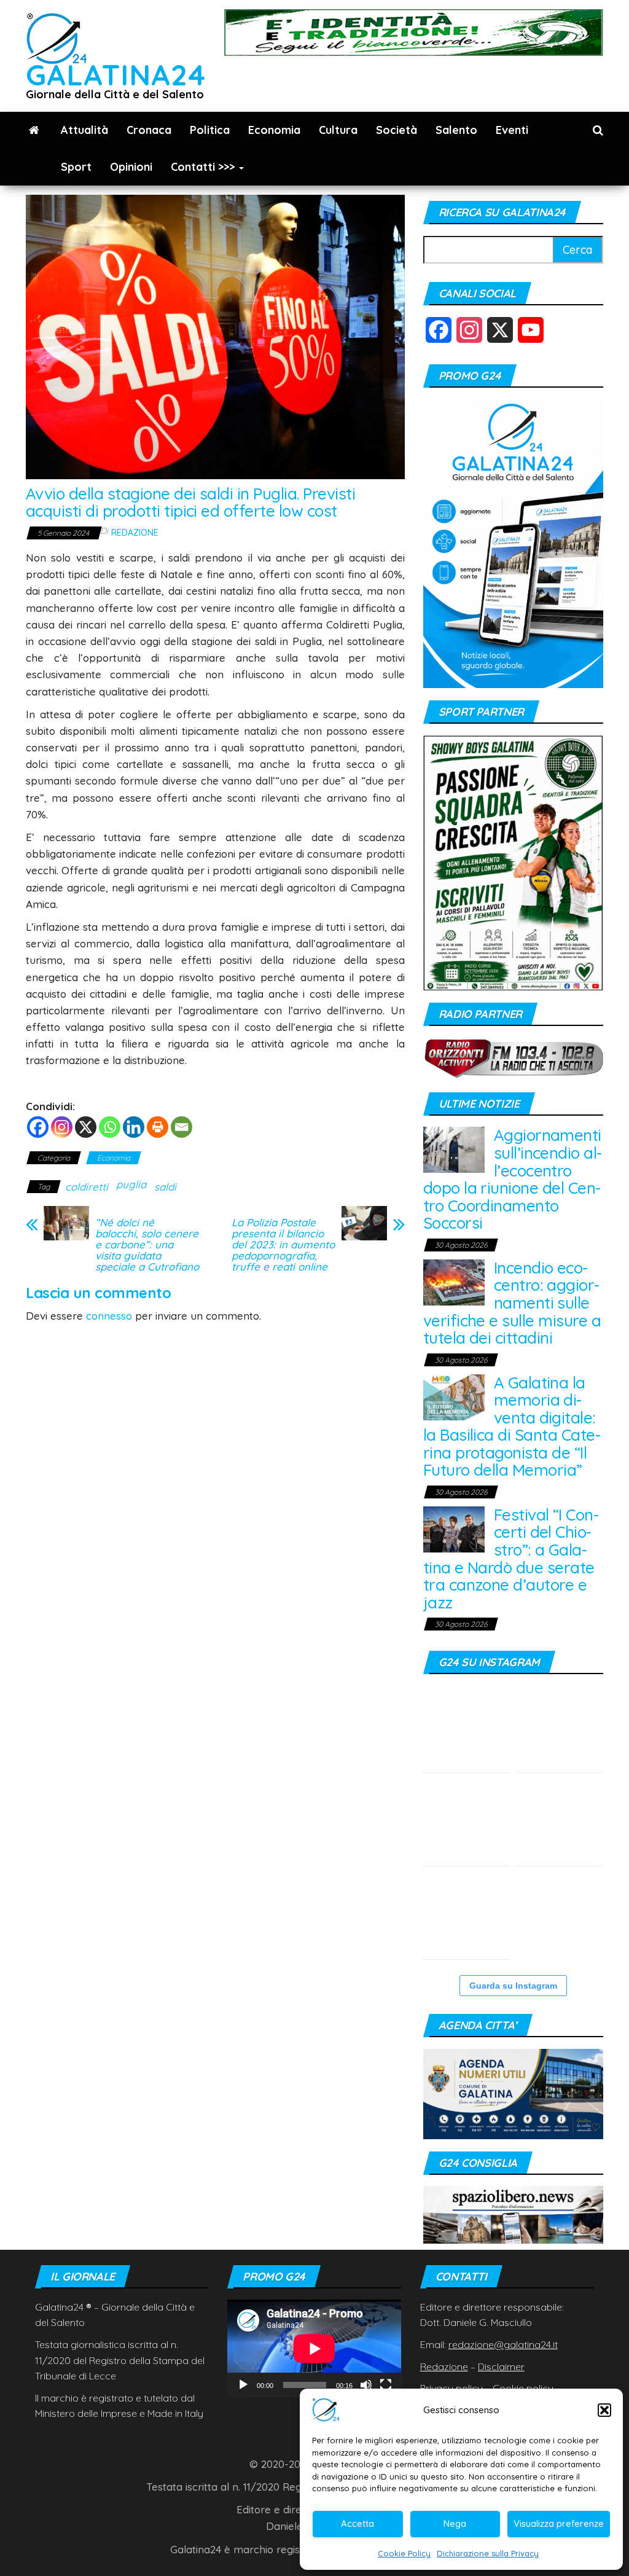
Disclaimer (501, 2367)
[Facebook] (38, 1127)
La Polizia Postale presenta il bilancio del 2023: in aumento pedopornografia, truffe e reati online (283, 1245)
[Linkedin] (134, 1127)
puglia (131, 1184)
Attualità (84, 130)
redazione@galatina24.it (503, 2344)
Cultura (338, 130)
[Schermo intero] (386, 2385)
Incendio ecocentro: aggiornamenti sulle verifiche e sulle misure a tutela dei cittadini (512, 1303)
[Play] (243, 2385)
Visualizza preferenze (559, 2523)
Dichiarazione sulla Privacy (488, 2553)
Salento (456, 130)
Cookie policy (523, 2388)
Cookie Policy (404, 2553)
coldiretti (87, 1187)
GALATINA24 (116, 75)
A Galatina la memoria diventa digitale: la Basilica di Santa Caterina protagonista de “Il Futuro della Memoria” (512, 1427)
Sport (76, 167)
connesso (109, 1316)
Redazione (135, 533)
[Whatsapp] (110, 1127)
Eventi (512, 130)
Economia (274, 130)
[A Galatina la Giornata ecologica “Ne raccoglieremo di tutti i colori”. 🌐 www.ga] (559, 1822)
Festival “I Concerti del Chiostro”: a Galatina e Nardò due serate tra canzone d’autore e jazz (511, 1559)
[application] (314, 2348)
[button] (604, 2410)
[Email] (182, 1127)
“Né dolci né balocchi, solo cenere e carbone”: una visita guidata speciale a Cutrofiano (147, 1245)
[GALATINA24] (34, 130)
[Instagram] (62, 1127)
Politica (210, 130)
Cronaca (149, 130)
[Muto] (366, 2385)
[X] (86, 1127)
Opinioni (131, 167)
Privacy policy (451, 2388)
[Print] (158, 1127)
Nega (455, 2523)
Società (397, 130)
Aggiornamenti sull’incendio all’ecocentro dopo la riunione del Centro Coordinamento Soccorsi (513, 1179)
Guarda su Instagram (513, 1986)
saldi (165, 1187)
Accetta (357, 2523)
